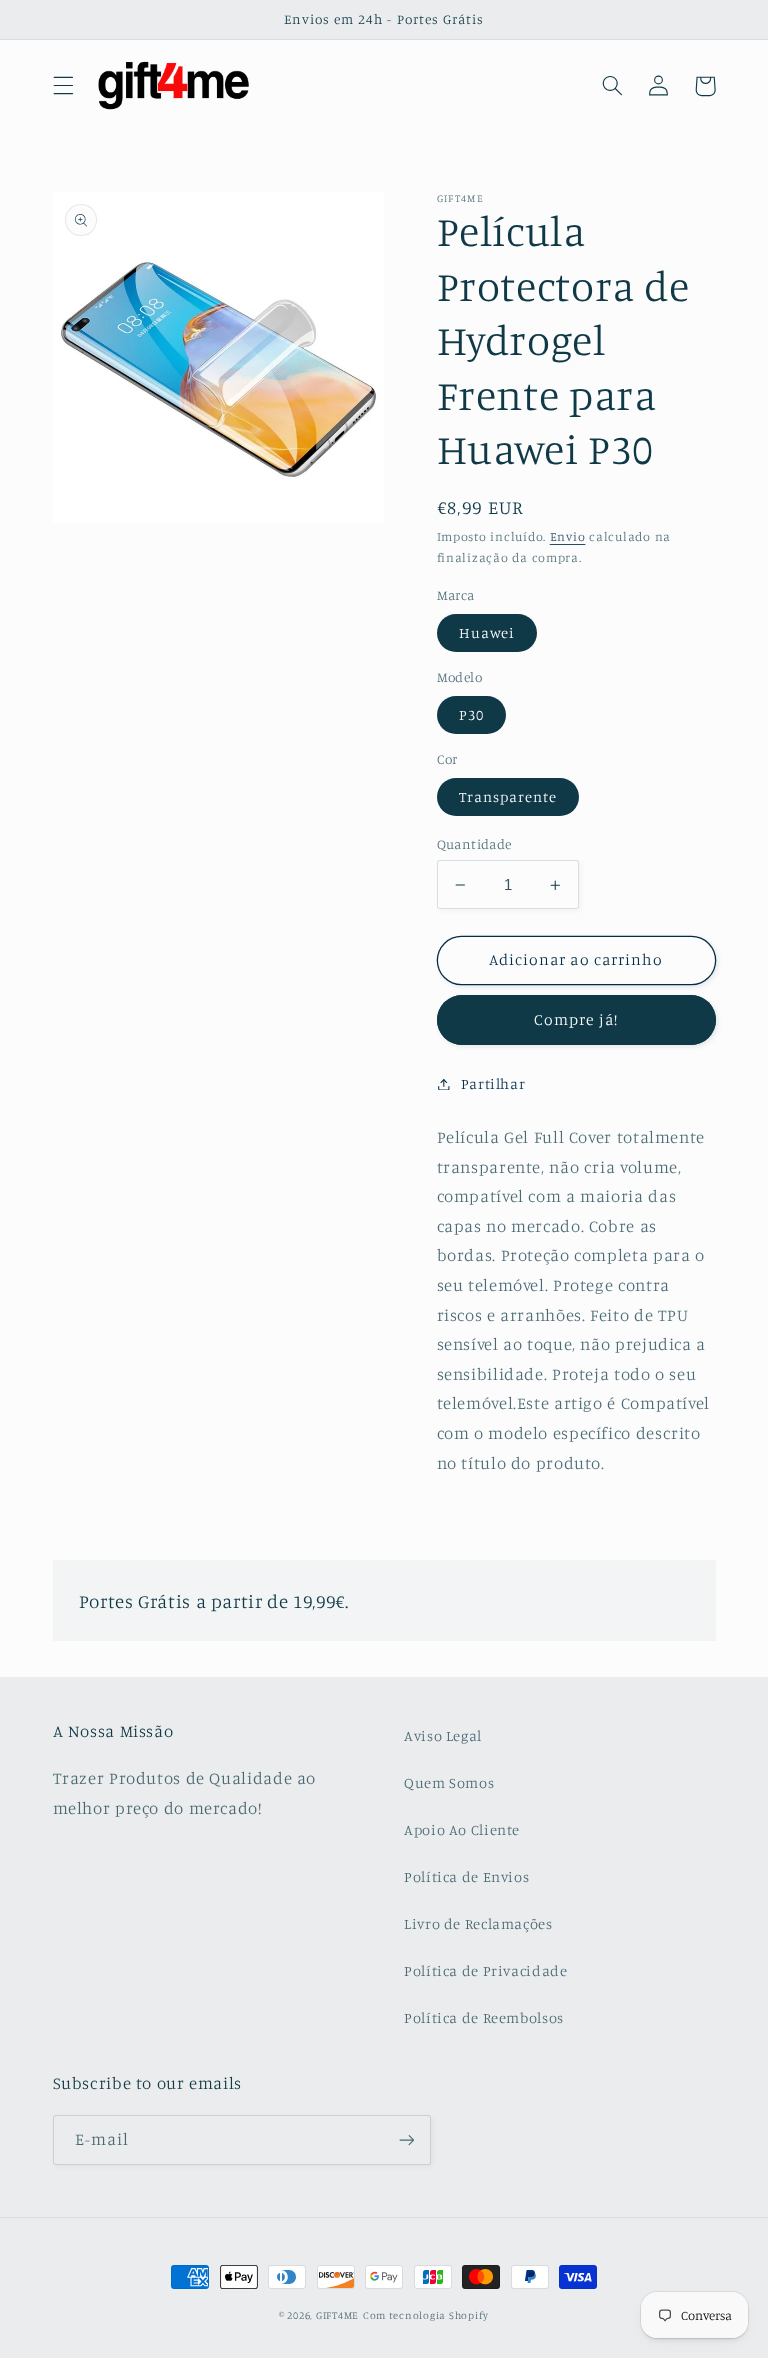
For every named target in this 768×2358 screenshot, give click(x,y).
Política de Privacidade (486, 1970)
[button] (63, 86)
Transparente (508, 796)
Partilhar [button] (493, 1083)
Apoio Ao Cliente (462, 1829)
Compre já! (576, 1019)
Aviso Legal (443, 1735)
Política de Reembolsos (484, 2017)
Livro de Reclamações (478, 1923)
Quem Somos (449, 1782)
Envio (568, 536)
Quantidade (474, 844)
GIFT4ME (337, 2315)
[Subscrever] (406, 2139)
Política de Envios (466, 1876)
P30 (471, 714)
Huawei (487, 632)
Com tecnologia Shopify (426, 2315)
